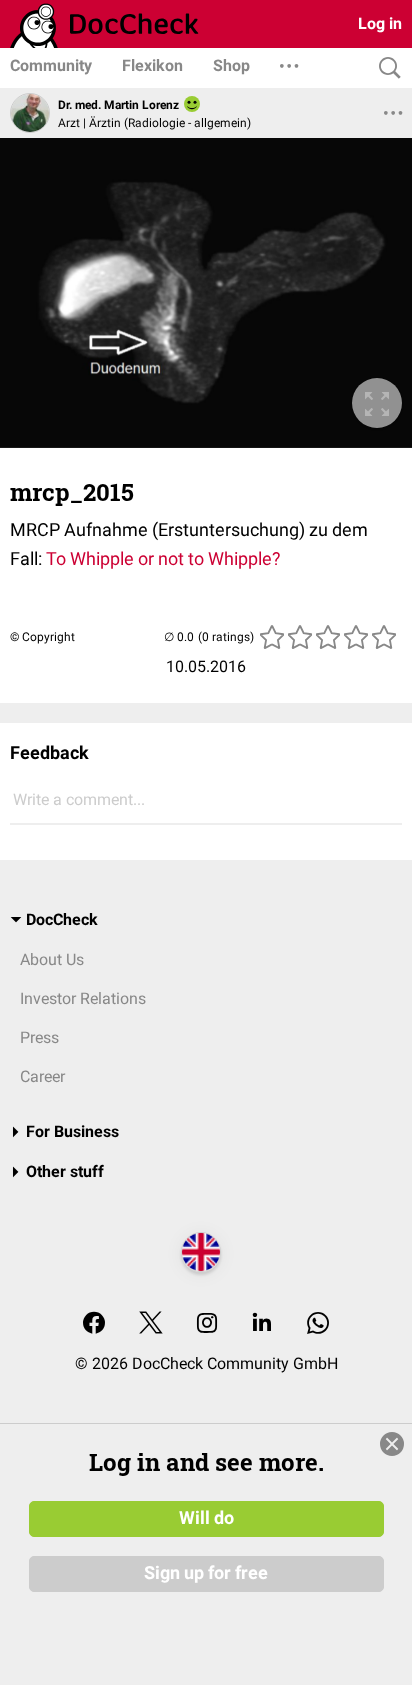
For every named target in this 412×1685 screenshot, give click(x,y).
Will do (206, 1518)
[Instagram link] (207, 1324)
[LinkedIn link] (262, 1324)
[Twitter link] (151, 1324)
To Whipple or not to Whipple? (161, 558)
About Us (52, 959)
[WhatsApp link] (318, 1324)
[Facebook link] (94, 1324)
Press (39, 1037)
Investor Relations (83, 998)
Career (42, 1076)
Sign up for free (206, 1573)
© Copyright (42, 637)
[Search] (385, 68)
